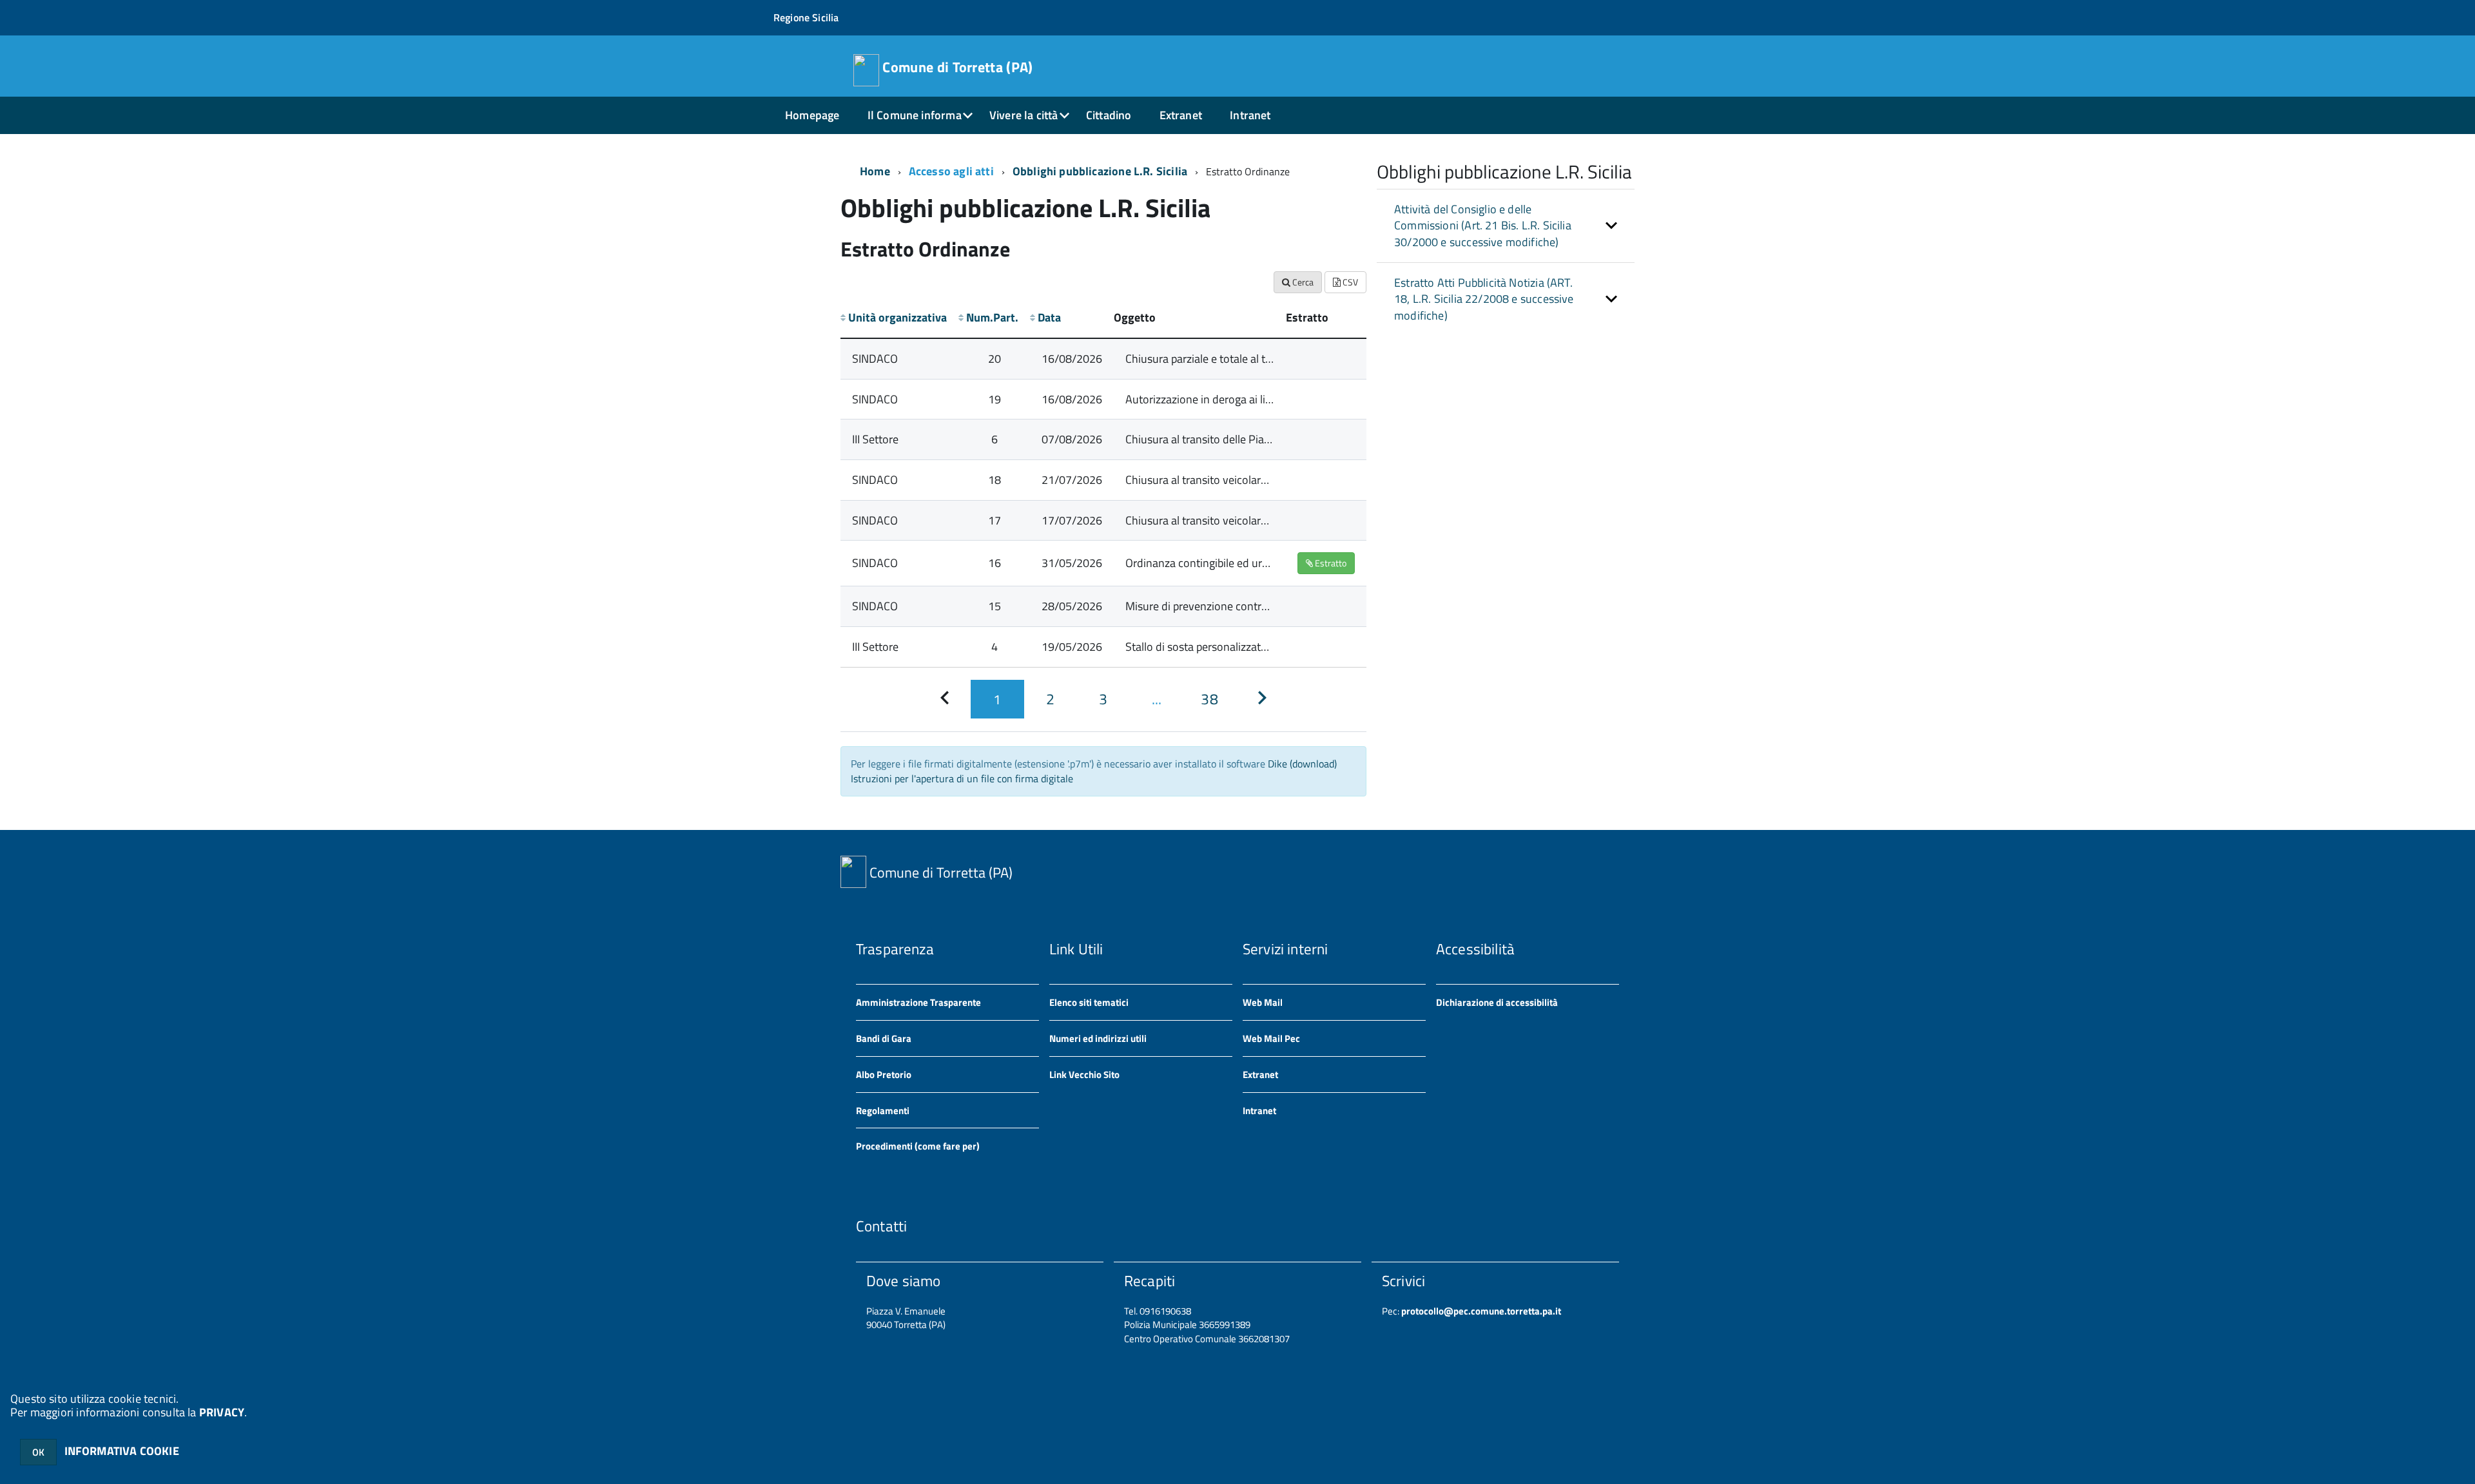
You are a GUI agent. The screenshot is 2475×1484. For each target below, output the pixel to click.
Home (875, 171)
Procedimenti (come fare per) (918, 1146)
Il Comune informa (915, 115)
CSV (1349, 282)
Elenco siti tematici (1089, 1002)
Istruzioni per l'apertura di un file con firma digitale (962, 778)
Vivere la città (1024, 115)
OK (38, 1452)
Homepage (812, 115)
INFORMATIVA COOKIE (122, 1451)
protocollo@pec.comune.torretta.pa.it (1480, 1311)
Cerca (1302, 282)
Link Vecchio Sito (1084, 1074)
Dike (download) (1302, 764)
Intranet (1250, 115)
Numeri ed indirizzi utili (1098, 1038)
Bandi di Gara (884, 1038)
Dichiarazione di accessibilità (1497, 1002)
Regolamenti (883, 1111)
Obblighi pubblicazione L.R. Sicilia (1100, 171)
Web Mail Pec (1271, 1038)
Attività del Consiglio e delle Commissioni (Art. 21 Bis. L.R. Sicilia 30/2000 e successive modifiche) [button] (1483, 226)
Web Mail (1263, 1002)
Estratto (1330, 563)
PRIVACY (222, 1412)
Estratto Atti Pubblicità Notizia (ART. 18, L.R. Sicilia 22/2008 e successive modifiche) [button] (1484, 299)
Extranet (1181, 115)
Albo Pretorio (884, 1074)
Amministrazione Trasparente (918, 1002)
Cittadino (1109, 115)
